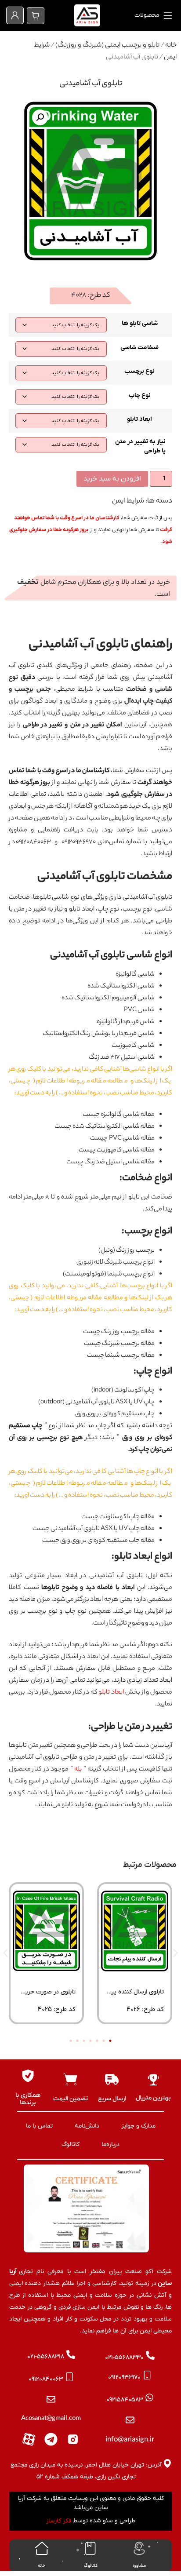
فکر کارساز (59, 2521)
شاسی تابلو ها (140, 323)
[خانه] (42, 2548)
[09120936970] (147, 2375)
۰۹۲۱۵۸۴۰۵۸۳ (125, 2400)
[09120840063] (69, 2377)
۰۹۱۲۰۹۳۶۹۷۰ (124, 2377)
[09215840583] (149, 2397)
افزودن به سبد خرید (112, 479)
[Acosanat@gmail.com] (51, 2399)
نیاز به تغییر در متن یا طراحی (140, 446)
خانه (171, 46)
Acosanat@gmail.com (51, 2419)
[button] (40, 117)
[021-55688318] (71, 2354)
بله (78, 1770)
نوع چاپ (140, 395)
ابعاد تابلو (139, 419)
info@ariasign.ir (130, 2440)
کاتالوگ (91, 2566)
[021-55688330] (150, 2355)
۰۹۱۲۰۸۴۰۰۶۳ (46, 2379)
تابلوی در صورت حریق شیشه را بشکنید (48, 1995)
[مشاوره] (139, 2548)
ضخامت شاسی (139, 348)
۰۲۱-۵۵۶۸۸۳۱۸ (46, 2357)
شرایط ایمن (128, 501)
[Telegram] (51, 2439)
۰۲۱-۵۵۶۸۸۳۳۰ (124, 2358)
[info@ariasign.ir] (130, 2420)
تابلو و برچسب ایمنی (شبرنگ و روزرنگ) (107, 46)
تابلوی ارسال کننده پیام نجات (135, 1995)
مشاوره (139, 2566)
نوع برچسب (139, 371)
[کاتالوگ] (90, 2548)
